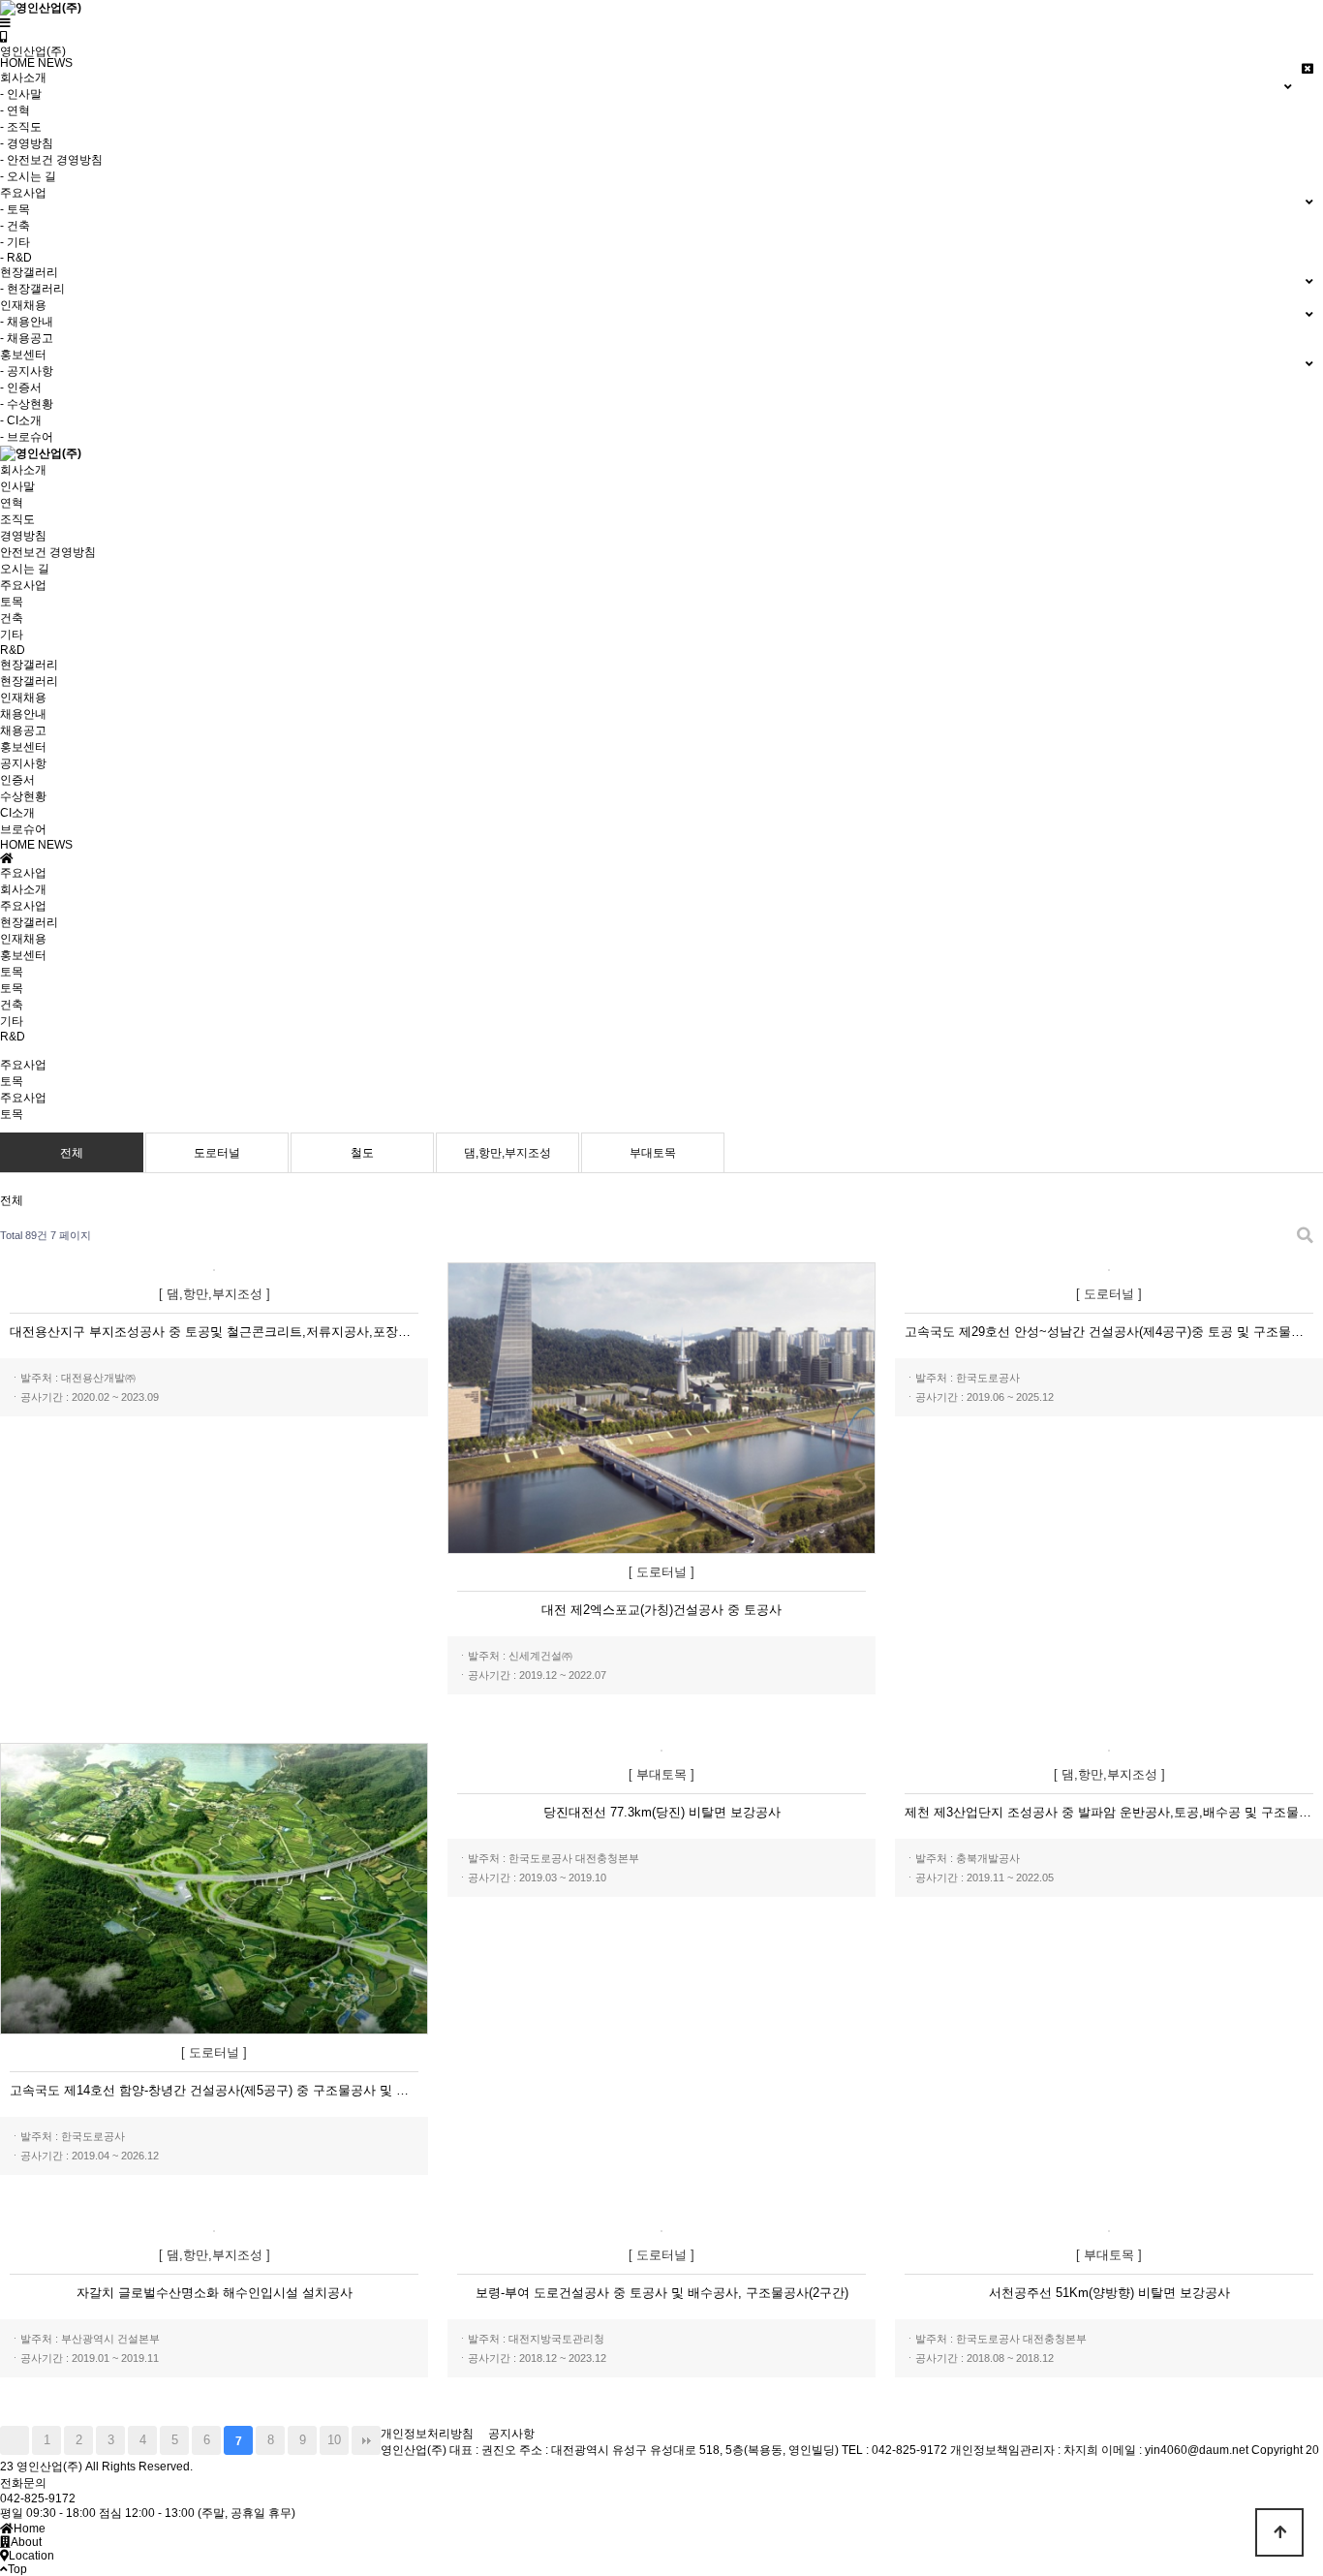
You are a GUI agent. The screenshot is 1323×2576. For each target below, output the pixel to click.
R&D (13, 650)
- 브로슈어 (27, 437)
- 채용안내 (27, 322)
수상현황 (23, 796)
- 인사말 (21, 94)
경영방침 (23, 536)
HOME (17, 63)
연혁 (12, 503)
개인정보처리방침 (427, 2434)
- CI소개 (21, 420)
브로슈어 (23, 829)
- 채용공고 (27, 338)
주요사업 (23, 585)
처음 (15, 2440)
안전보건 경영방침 (48, 552)
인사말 (17, 486)
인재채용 (23, 698)
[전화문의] (4, 37)
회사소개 (23, 470)
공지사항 (23, 763)
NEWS (55, 63)
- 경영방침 (27, 143)
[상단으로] (1279, 2532)
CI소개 (17, 813)
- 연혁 (15, 110)
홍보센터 (23, 747)
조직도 (17, 519)
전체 (72, 1153)
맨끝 (366, 2440)
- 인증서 (21, 388)
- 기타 (15, 242)
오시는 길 (25, 569)
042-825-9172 (38, 2498)
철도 (362, 1153)
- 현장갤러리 (32, 289)
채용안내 (23, 714)
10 (334, 2440)
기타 (12, 635)
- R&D (16, 258)
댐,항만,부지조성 (508, 1153)
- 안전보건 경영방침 (51, 160)
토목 (12, 602)
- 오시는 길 (28, 176)
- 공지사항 (27, 371)
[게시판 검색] (1305, 1236)
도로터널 (217, 1153)
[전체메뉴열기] (5, 23)
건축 (12, 618)
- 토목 (15, 209)
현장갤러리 (29, 665)
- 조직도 (21, 127)
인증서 (17, 780)
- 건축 (15, 226)
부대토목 (653, 1153)
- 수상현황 (27, 404)
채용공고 (23, 730)
